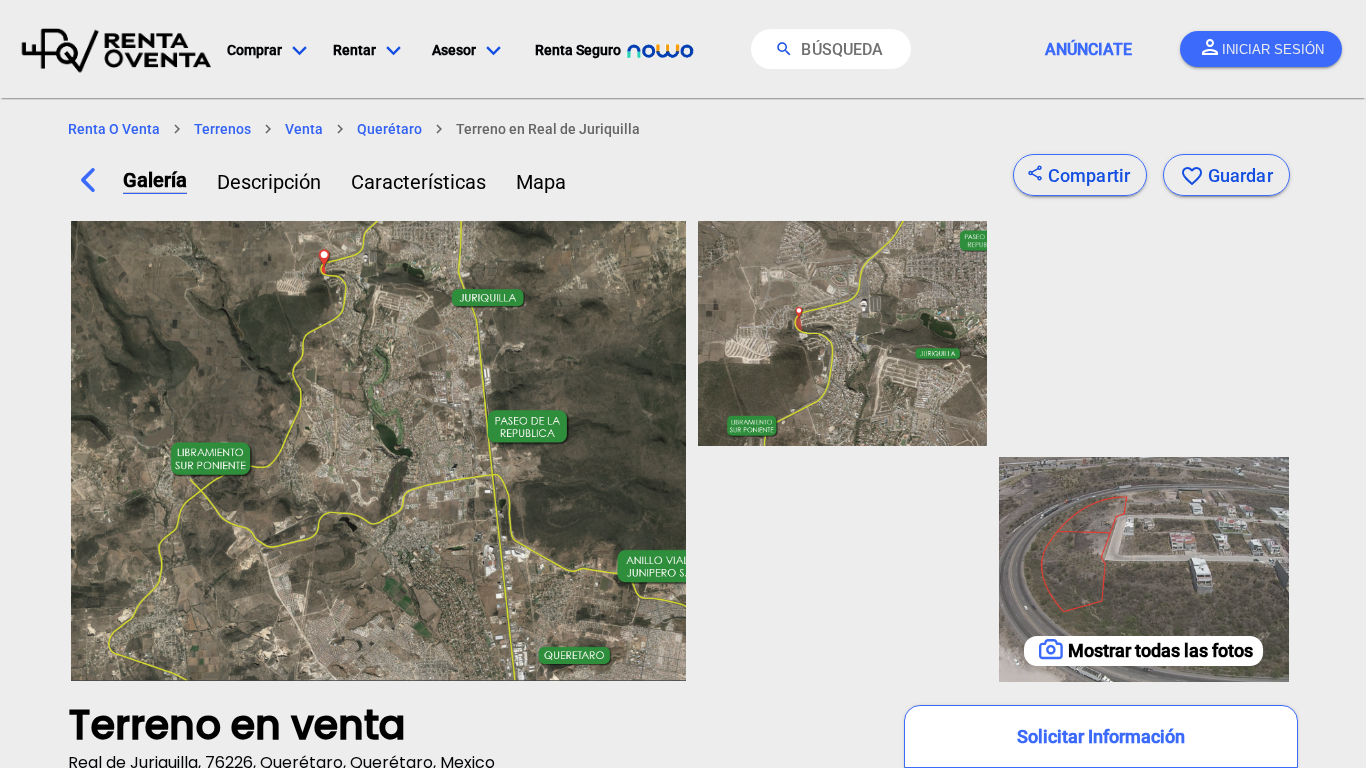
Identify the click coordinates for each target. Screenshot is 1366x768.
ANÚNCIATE (1088, 49)
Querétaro (389, 129)
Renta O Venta (114, 129)
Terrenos (222, 129)
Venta (304, 129)
